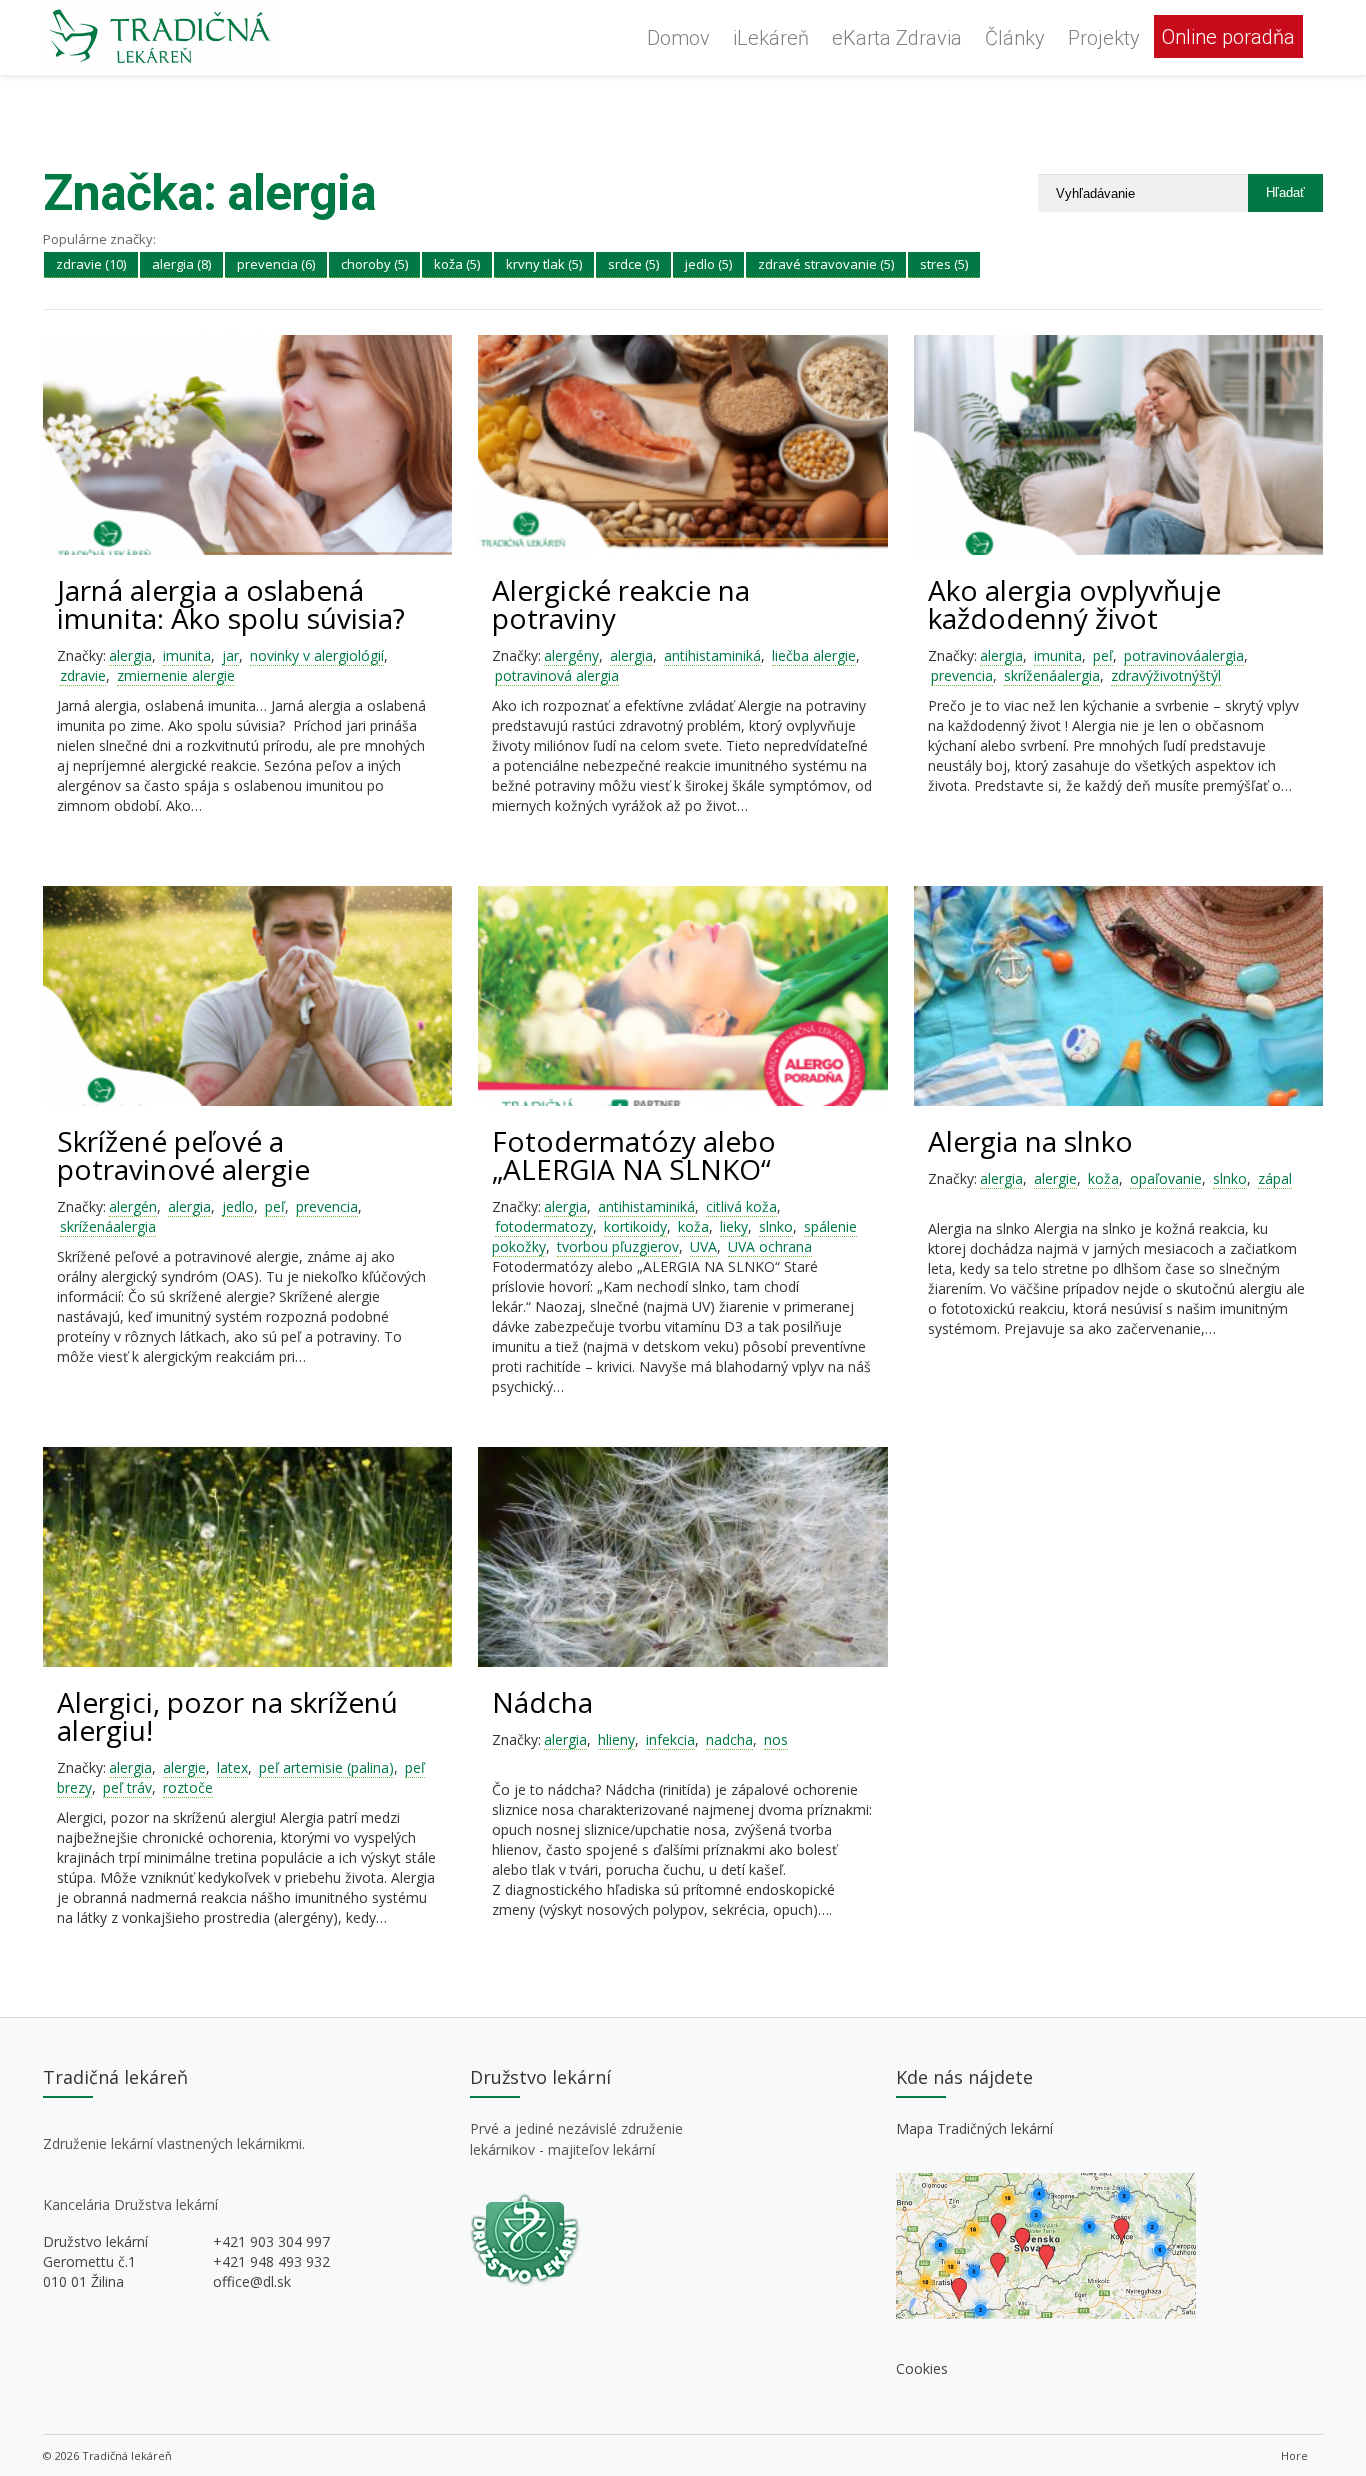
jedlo (238, 1206)
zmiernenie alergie (176, 675)
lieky (734, 1226)
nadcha (729, 1739)
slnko (776, 1226)
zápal (1275, 1178)
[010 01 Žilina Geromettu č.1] (1046, 2313)
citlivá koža (741, 1206)
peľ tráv (127, 1787)
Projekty (1104, 38)
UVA (703, 1246)
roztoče (188, 1787)
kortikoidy (635, 1226)
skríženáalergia (1052, 675)
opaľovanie (1166, 1178)
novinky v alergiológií (317, 655)
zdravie (83, 675)
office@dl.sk (252, 2281)
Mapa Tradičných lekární (974, 2128)
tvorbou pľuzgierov (618, 1246)
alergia (130, 655)
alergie (1055, 1178)
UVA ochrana (770, 1246)
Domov (678, 38)
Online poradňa (1228, 37)
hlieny (616, 1739)
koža (693, 1226)
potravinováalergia (1184, 655)
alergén (133, 1206)
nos (776, 1739)
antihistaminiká (712, 655)
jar (230, 655)
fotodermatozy (544, 1226)
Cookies (922, 2368)
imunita (187, 655)
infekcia (670, 1739)
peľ (1103, 655)
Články (1015, 38)
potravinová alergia (557, 675)
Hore (1294, 2455)
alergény (571, 655)
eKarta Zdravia (897, 38)
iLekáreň (771, 38)
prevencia (962, 675)
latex (232, 1767)
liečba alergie (814, 655)
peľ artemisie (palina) (326, 1767)
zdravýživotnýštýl (1166, 675)
